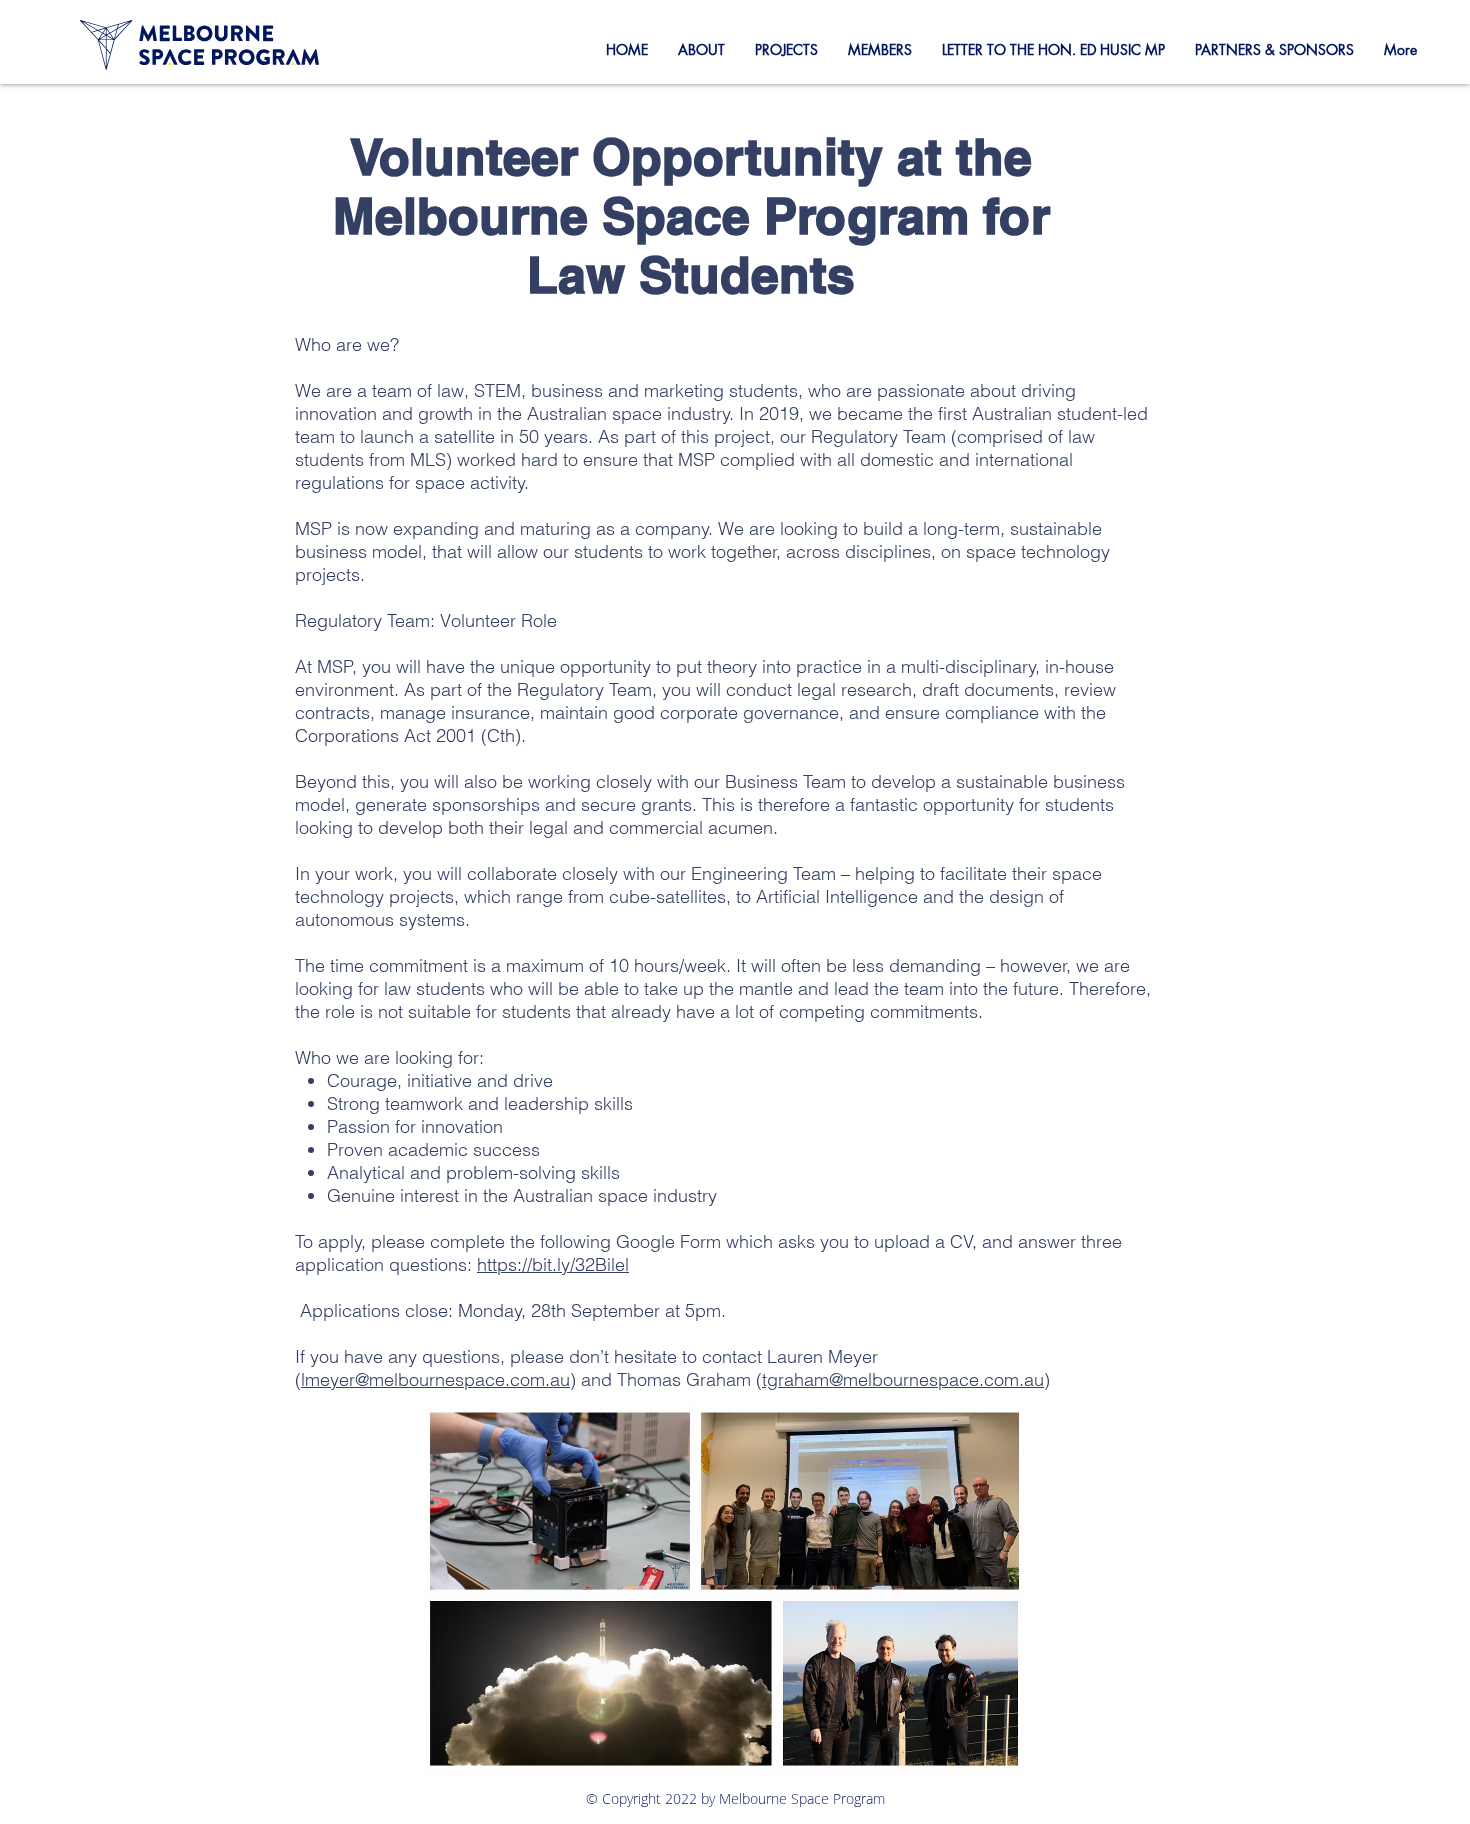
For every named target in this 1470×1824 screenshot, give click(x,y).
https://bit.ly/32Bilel (553, 1264)
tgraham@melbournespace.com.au (903, 1379)
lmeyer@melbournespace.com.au (435, 1379)
